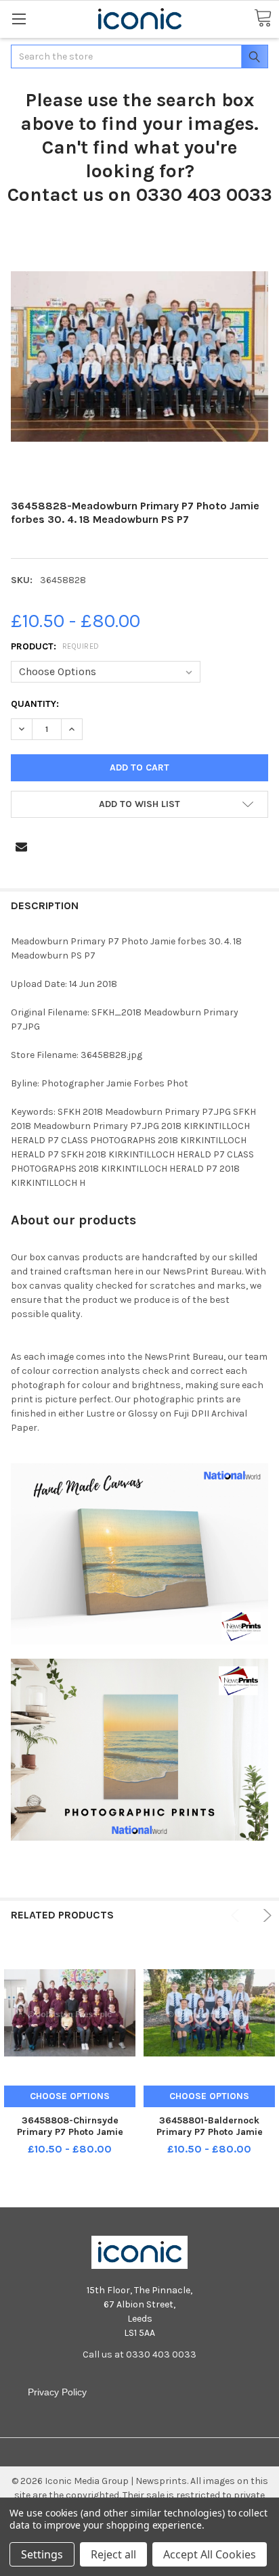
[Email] (21, 847)
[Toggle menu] (19, 19)
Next (265, 1915)
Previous (237, 1915)
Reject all (113, 2554)
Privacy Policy (57, 2392)
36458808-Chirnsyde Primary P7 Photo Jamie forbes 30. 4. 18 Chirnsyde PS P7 (70, 2138)
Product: (55, 646)
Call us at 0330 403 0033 (139, 2354)
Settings (42, 2554)
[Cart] (263, 19)
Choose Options (70, 2096)
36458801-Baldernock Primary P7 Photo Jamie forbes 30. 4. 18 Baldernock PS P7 (210, 2138)
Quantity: (35, 704)
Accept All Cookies (210, 2554)
